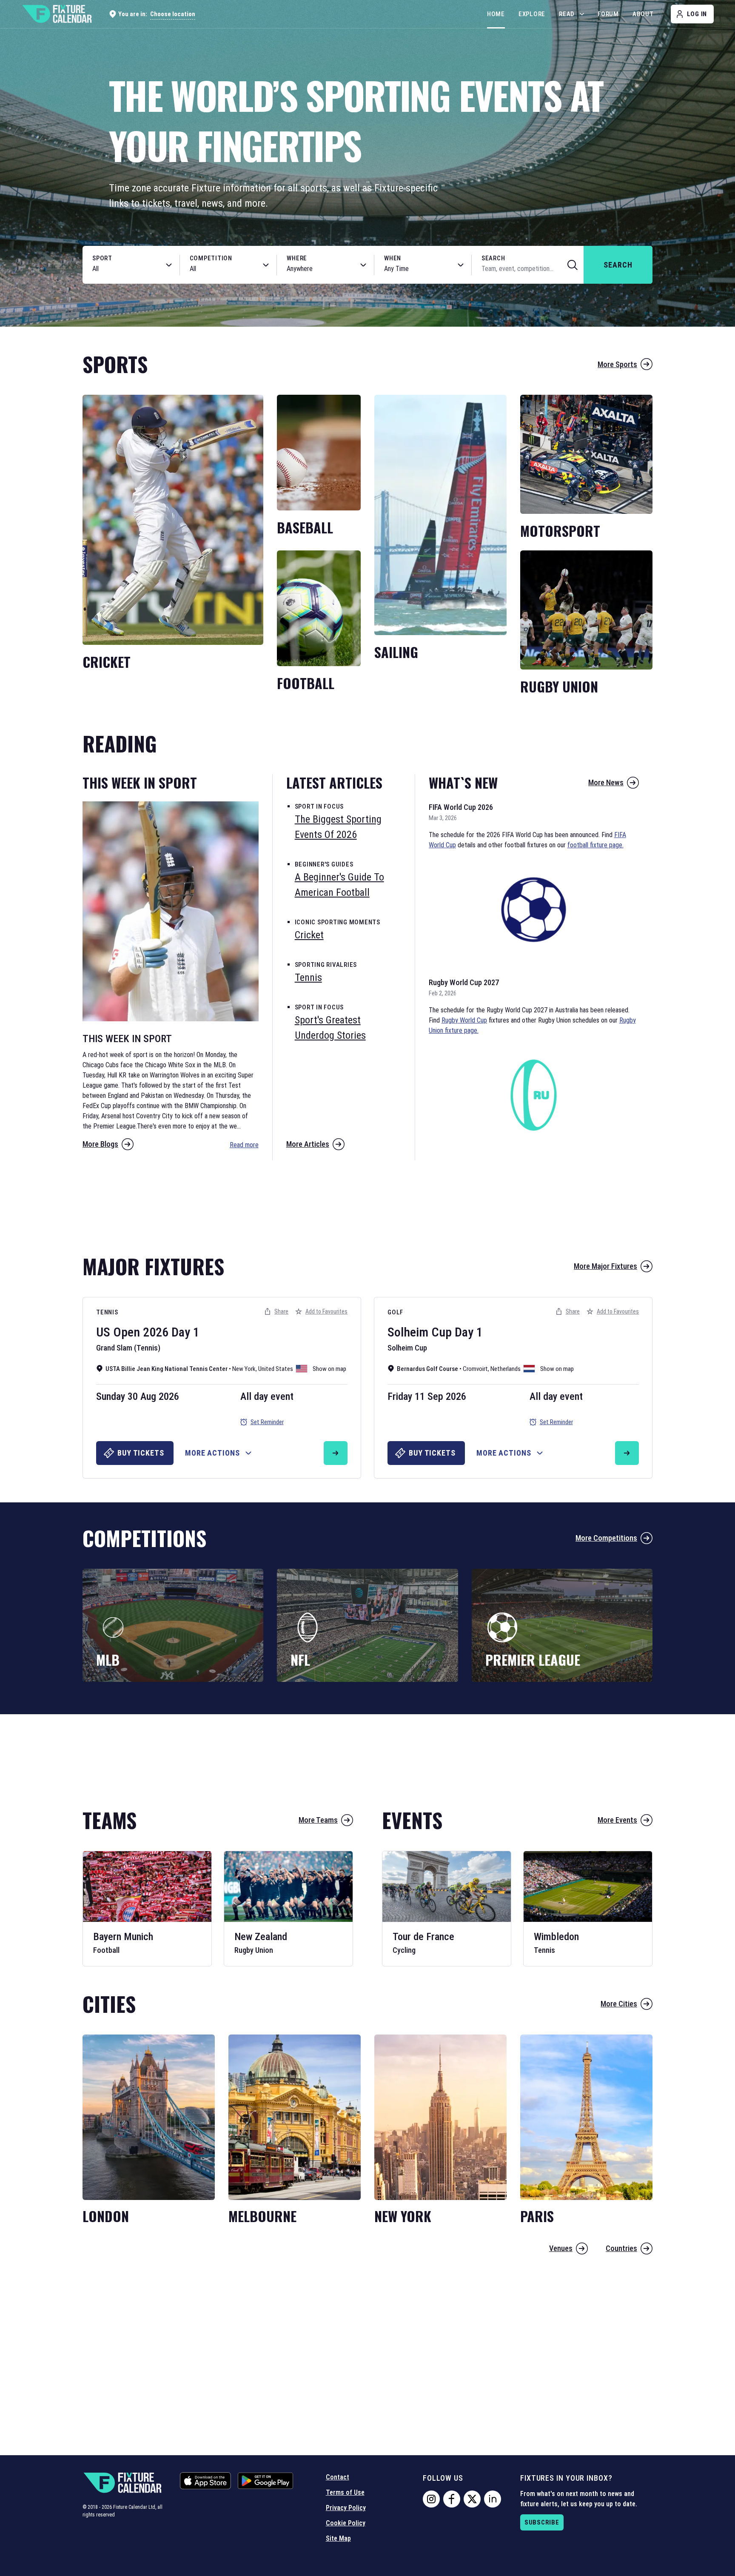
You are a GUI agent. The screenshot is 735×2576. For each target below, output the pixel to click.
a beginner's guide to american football (339, 885)
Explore (532, 14)
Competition (211, 258)
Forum (608, 14)
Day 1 (185, 1332)
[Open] (169, 265)
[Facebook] (452, 2499)
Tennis (107, 1312)
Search (493, 258)
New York (244, 1369)
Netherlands (506, 1369)
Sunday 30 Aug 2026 (138, 1396)
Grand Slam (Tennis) (128, 1348)
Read (567, 14)
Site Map (338, 2538)
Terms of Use (345, 2492)
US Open (118, 1332)
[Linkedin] (493, 2499)
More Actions (212, 1453)
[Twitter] (472, 2499)
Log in (697, 14)
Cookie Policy (346, 2523)
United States (276, 1369)
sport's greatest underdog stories (330, 1028)
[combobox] (122, 269)
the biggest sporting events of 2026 (338, 827)
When (393, 258)
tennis (308, 977)
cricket (309, 935)
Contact (338, 2477)
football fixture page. (595, 845)
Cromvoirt (475, 1369)
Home (496, 14)
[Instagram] (431, 2499)
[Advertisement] (367, 1203)
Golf (395, 1312)
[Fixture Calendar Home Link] (57, 14)
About (643, 14)
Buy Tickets (141, 1453)
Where (297, 258)
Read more (244, 1145)
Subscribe (542, 2522)
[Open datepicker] (461, 265)
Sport (102, 258)
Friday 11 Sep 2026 (427, 1396)
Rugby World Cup (464, 1020)
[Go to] (336, 1453)
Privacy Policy (346, 2508)
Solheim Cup (420, 1332)
